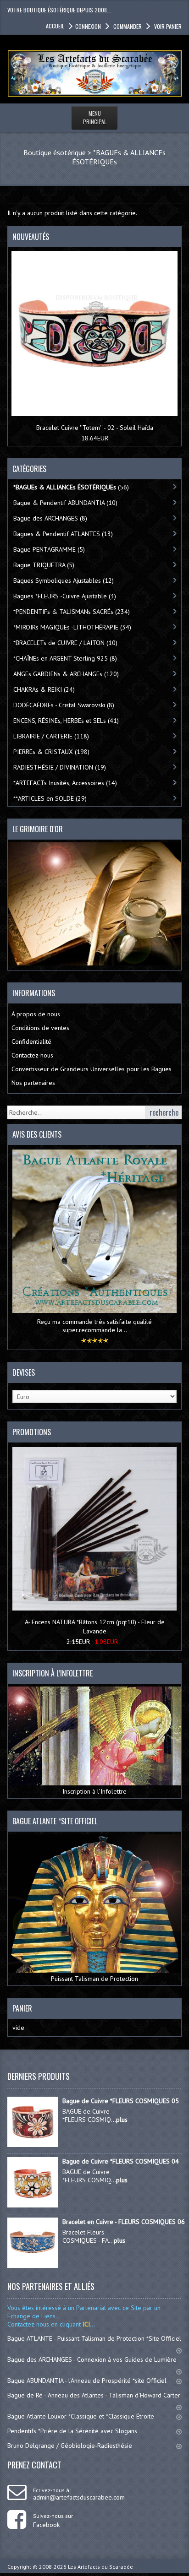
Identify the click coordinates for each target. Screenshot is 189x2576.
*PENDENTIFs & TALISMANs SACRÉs (72, 612)
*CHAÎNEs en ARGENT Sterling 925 (65, 658)
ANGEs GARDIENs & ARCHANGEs (66, 674)
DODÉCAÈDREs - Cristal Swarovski (64, 705)
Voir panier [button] (168, 26)
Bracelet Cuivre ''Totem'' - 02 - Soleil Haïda (95, 428)
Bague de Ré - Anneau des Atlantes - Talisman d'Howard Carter (94, 2395)
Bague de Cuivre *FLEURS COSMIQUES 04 (121, 2161)
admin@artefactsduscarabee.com (79, 2497)
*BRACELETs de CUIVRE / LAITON (65, 643)
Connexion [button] (88, 26)
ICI (85, 2324)
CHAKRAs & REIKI (44, 689)
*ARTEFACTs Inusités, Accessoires (65, 783)
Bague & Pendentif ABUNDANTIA (65, 503)
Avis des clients (37, 1134)
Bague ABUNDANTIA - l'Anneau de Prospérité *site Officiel (87, 2381)
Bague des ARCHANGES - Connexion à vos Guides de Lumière (92, 2359)
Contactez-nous (32, 1055)
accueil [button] (55, 26)
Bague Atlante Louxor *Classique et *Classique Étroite (81, 2416)
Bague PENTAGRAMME (49, 549)
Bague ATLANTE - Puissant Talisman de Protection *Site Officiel (94, 2338)
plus (122, 2120)
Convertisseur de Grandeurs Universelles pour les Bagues (92, 1069)
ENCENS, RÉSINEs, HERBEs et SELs (66, 721)
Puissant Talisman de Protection (94, 1979)
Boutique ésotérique (55, 152)
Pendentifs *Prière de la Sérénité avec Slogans (72, 2431)
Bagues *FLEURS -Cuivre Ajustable (65, 596)
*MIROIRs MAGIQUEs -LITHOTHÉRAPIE (72, 627)
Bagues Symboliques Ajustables (64, 580)
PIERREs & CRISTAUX (51, 752)
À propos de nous (36, 1014)
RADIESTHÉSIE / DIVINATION (60, 767)
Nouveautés (31, 237)
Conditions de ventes (40, 1028)
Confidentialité (31, 1041)
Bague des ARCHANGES (50, 518)
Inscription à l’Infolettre (94, 1791)
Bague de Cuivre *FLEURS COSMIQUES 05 (121, 2101)
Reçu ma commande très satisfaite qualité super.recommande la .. (94, 1326)
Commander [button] (128, 26)
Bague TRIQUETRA (44, 565)
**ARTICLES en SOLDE (50, 798)
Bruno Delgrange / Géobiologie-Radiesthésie (70, 2446)
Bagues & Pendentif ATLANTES (63, 534)
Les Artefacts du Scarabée (100, 2567)
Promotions (32, 1432)
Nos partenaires (33, 1083)
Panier (22, 2008)
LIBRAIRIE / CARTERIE (51, 736)
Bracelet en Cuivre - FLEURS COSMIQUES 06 (124, 2222)
